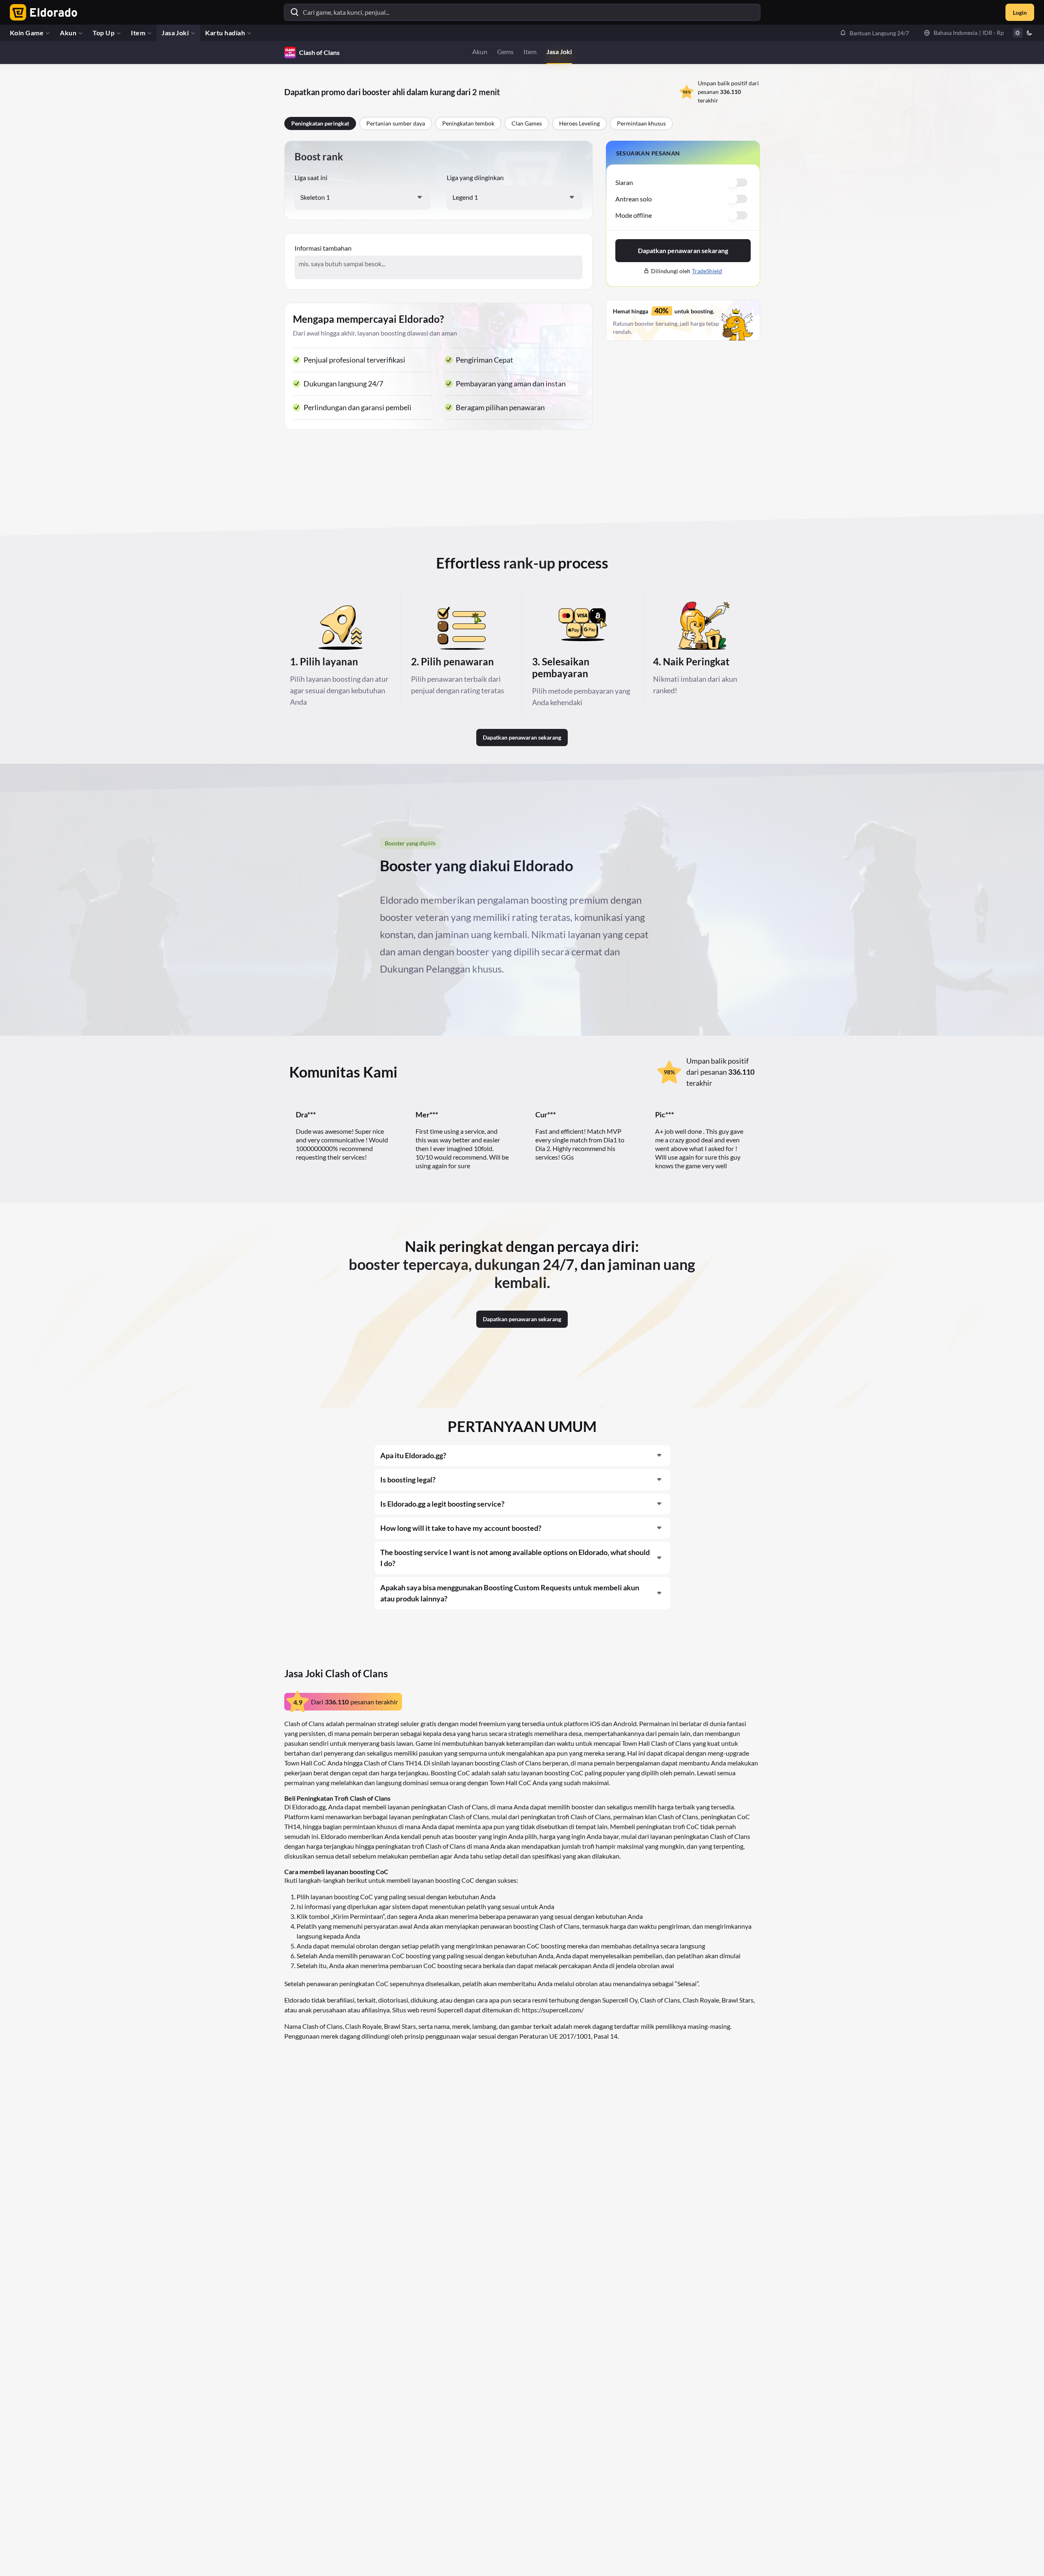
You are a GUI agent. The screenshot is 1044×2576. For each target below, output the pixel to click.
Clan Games (527, 123)
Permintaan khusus (641, 123)
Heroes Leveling (579, 123)
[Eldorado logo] (42, 12)
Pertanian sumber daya (396, 123)
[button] (874, 33)
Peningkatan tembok (468, 123)
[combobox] (362, 197)
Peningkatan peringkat (320, 123)
